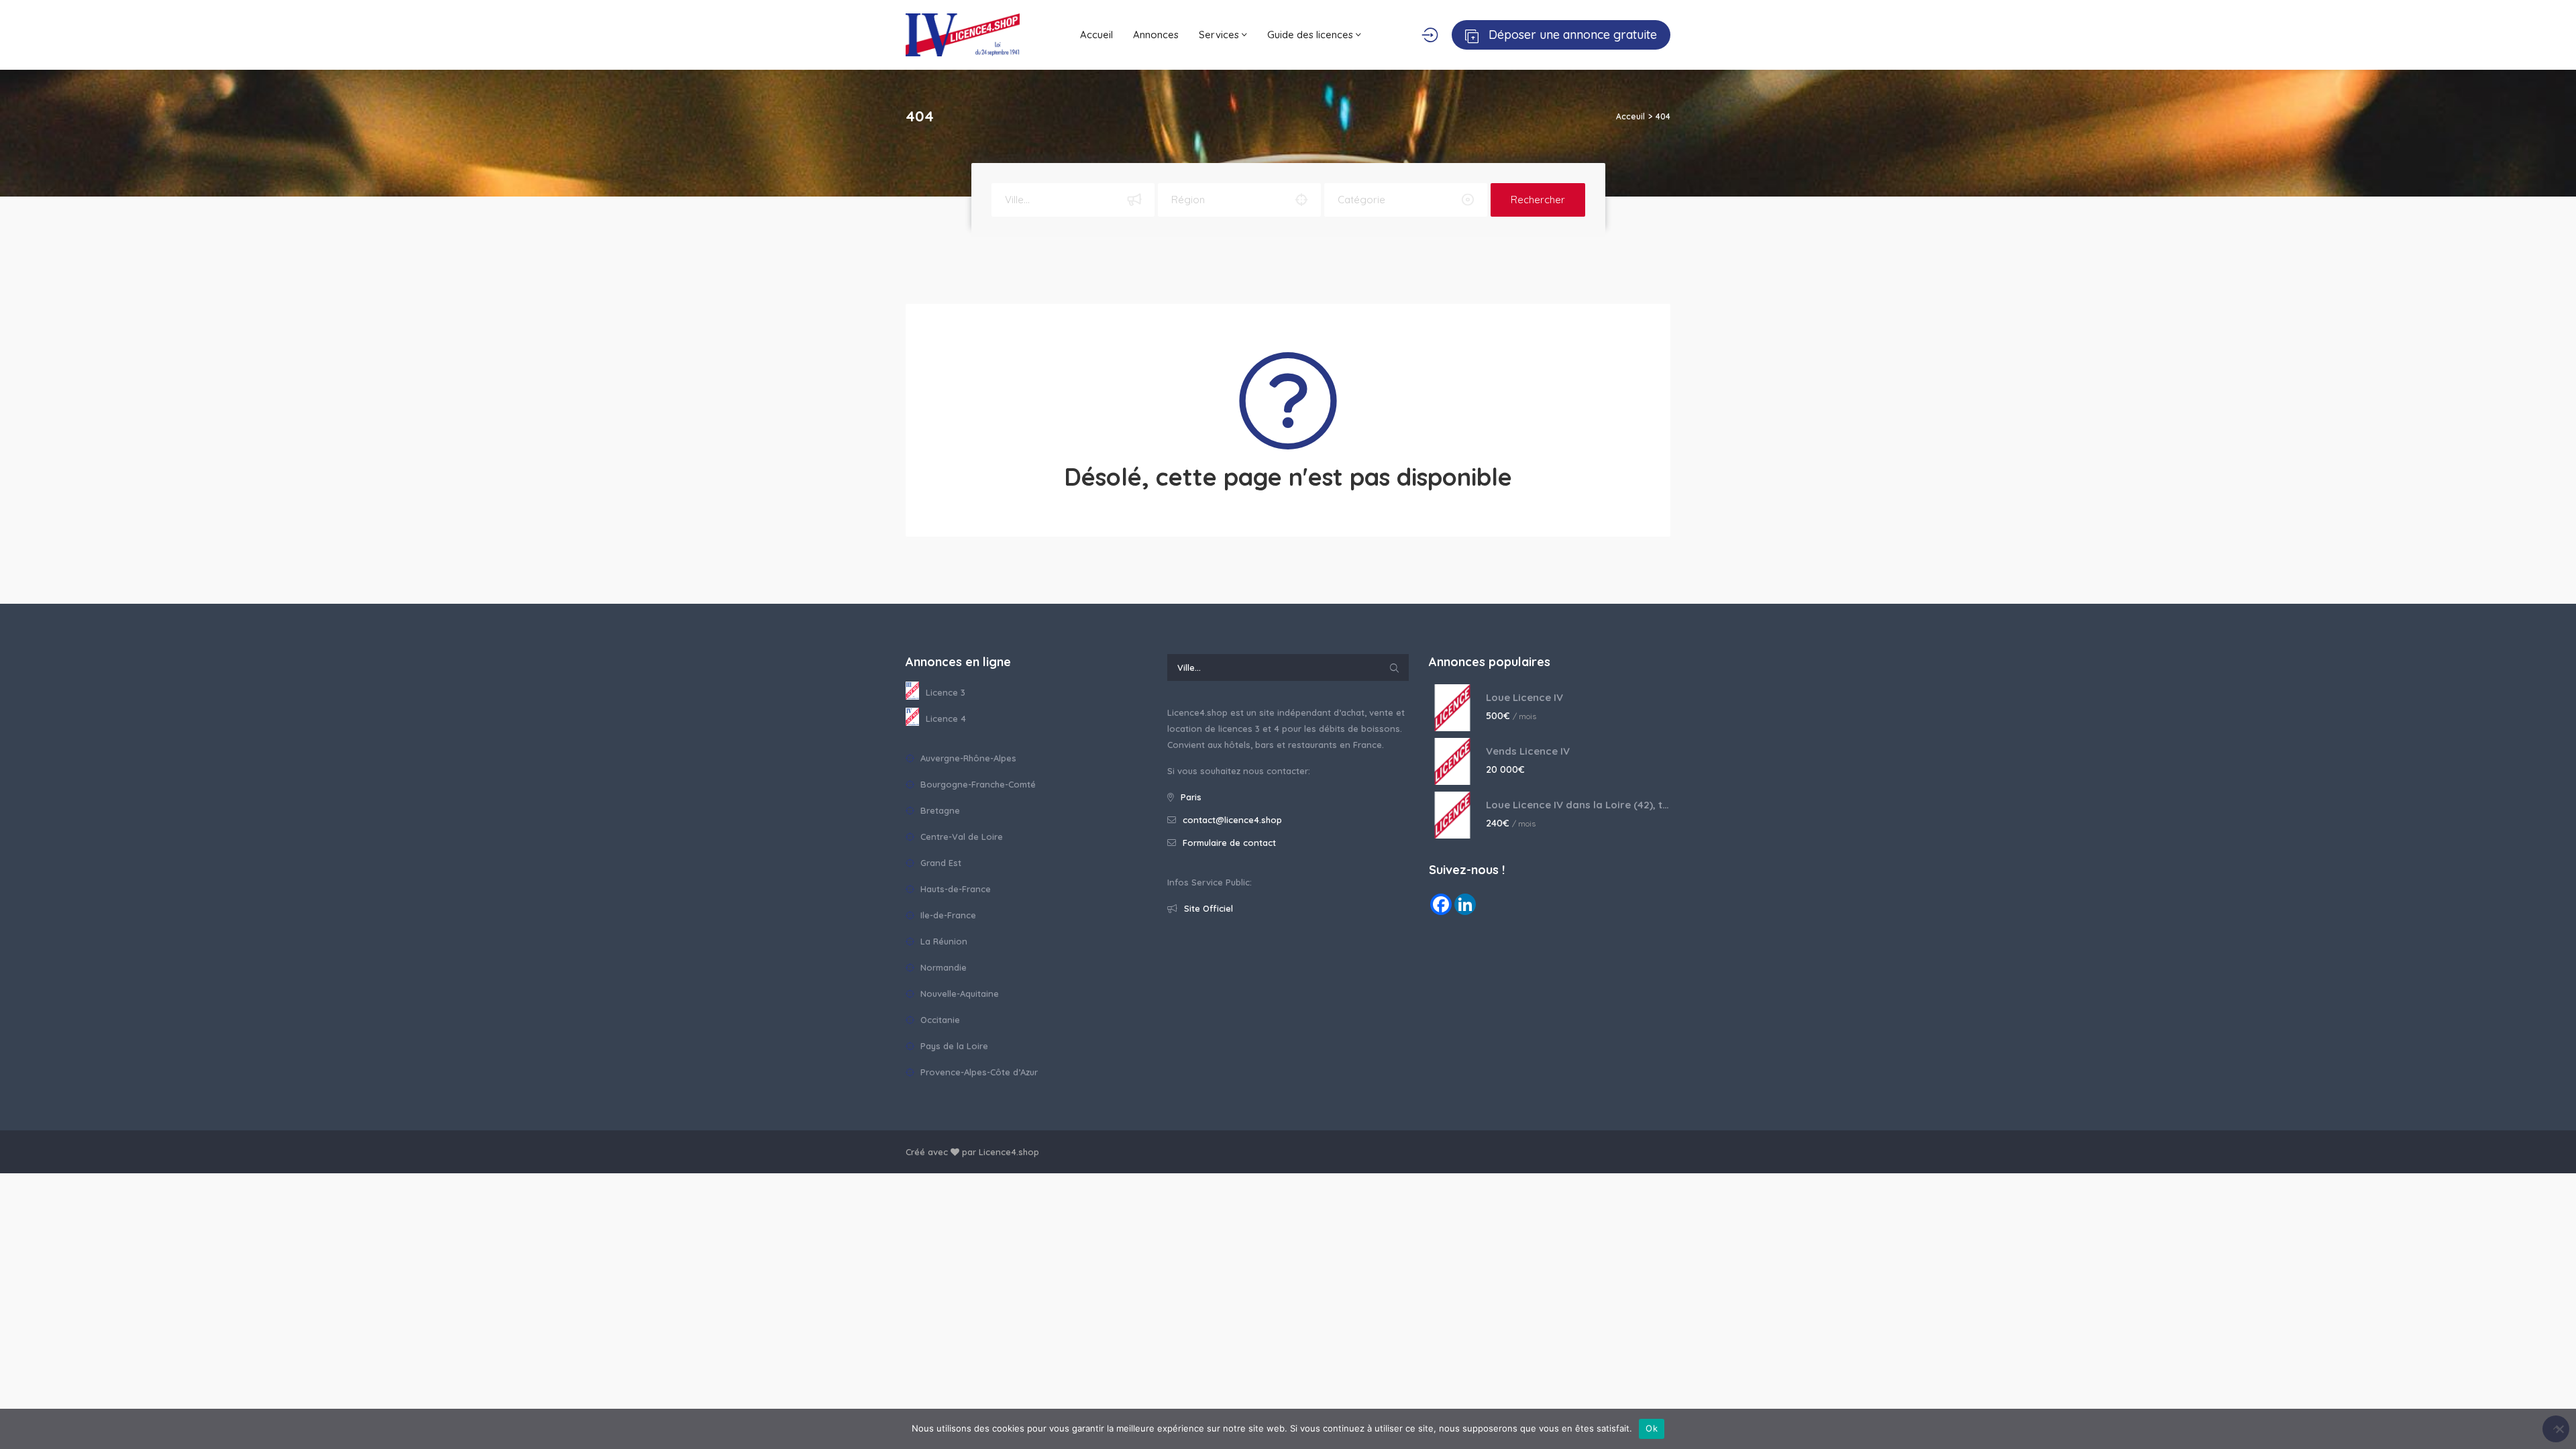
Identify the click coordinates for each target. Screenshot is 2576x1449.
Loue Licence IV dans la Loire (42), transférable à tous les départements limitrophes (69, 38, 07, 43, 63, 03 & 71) (1578, 805)
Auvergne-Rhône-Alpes (967, 758)
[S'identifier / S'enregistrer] (1430, 35)
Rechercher (1538, 200)
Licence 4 (946, 718)
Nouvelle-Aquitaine (958, 994)
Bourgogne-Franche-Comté (977, 784)
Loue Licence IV (1524, 697)
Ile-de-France (947, 915)
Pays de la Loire (953, 1046)
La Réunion (943, 941)
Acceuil (1630, 116)
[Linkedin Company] (1465, 904)
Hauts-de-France (954, 889)
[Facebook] (1441, 904)
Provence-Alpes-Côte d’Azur (978, 1072)
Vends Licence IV (1528, 751)
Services (1220, 35)
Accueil (1096, 35)
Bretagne (939, 810)
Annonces (1156, 35)
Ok (1652, 1428)
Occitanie (939, 1020)
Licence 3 (946, 692)
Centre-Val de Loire (960, 837)
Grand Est (940, 863)
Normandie (942, 967)
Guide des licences (1311, 35)
